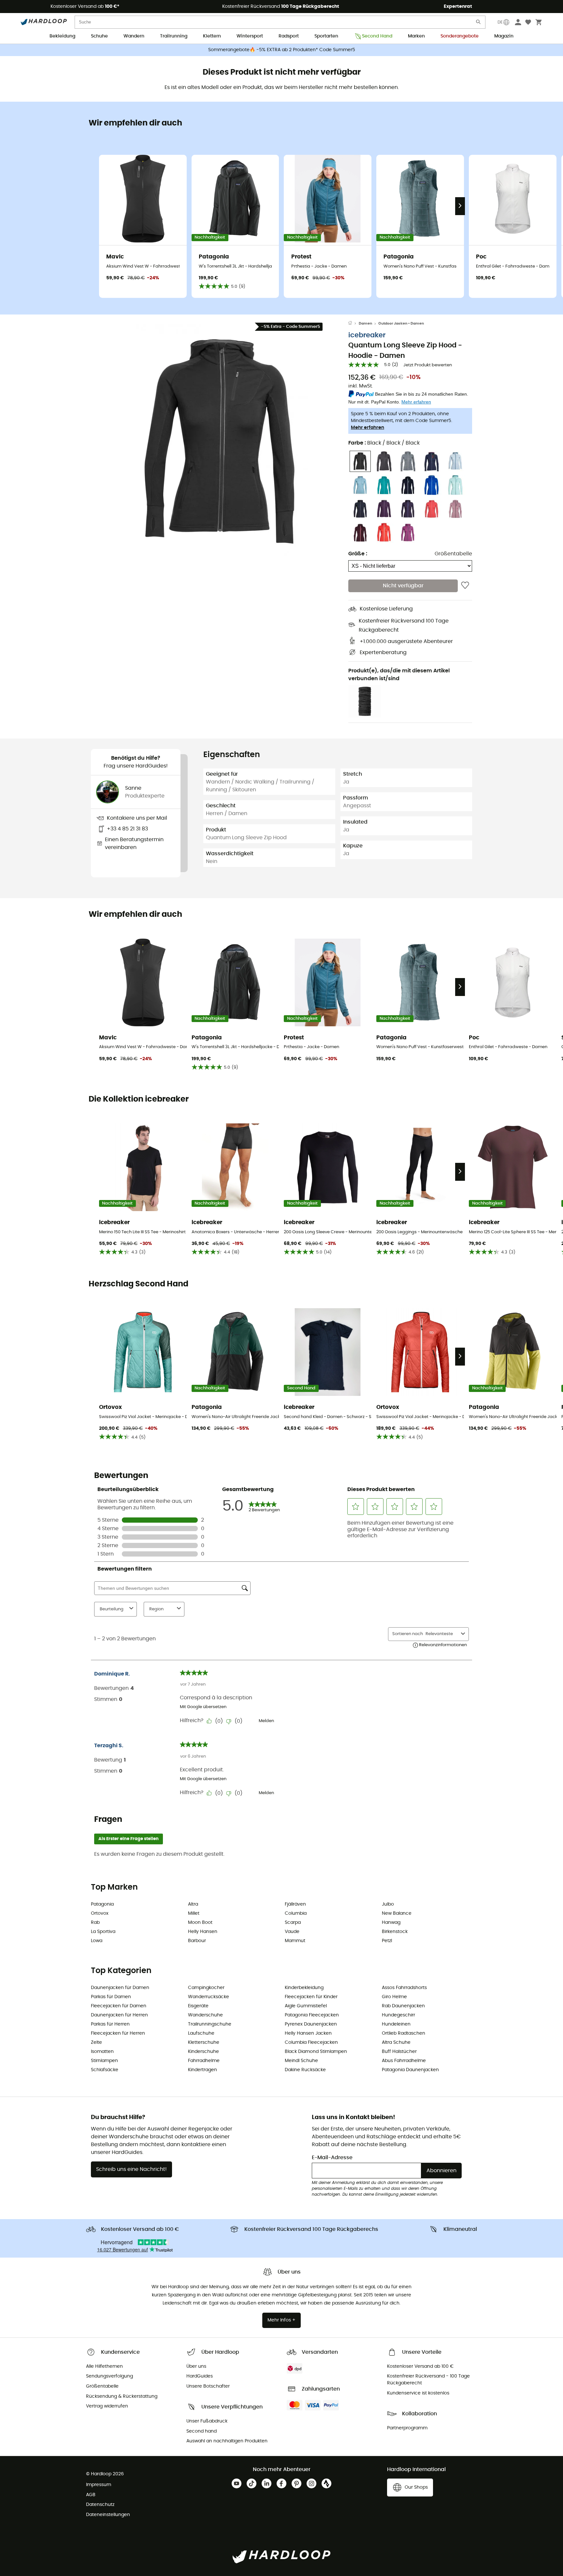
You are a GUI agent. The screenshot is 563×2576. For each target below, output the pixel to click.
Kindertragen (202, 2070)
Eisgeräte (198, 2006)
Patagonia (102, 1904)
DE (500, 22)
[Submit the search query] (479, 23)
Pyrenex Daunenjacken (311, 2024)
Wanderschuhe (205, 2015)
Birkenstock (395, 1932)
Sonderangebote (460, 36)
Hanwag (391, 1923)
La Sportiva (103, 1932)
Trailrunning (174, 36)
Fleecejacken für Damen (119, 2006)
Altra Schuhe (396, 2042)
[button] (220, 440)
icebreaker (367, 335)
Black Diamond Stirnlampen (316, 2052)
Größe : (358, 554)
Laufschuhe (201, 2033)
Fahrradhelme (204, 2061)
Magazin (504, 36)
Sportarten (326, 36)
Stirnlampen (104, 2061)
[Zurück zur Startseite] (354, 324)
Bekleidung (62, 36)
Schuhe (99, 36)
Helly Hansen (203, 1932)
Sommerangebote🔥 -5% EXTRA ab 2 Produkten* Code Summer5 (282, 50)
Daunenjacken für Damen (120, 1988)
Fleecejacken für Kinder (311, 1997)
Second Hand (377, 36)
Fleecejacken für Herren (118, 2033)
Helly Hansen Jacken (308, 2033)
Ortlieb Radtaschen (404, 2033)
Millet (194, 1913)
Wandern (134, 36)
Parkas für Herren (110, 2024)
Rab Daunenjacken (403, 2006)
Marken (416, 36)
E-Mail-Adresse (332, 2158)
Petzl (387, 1941)
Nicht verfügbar (403, 586)
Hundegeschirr (398, 2015)
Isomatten (102, 2052)
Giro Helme (394, 1997)
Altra (193, 1904)
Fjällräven (295, 1904)
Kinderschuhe (203, 2052)
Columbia (296, 1913)
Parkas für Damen (111, 1997)
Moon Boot (200, 1923)
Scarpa (293, 1923)
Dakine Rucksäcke (305, 2070)
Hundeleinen (396, 2024)
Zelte (96, 2042)
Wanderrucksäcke (209, 1997)
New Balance (397, 1913)
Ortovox (100, 1913)
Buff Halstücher (399, 2052)
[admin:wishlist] (465, 586)
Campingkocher (206, 1988)
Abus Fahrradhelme (404, 2061)
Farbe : (384, 443)
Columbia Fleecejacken (311, 2042)
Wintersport (250, 36)
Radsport (289, 36)
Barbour (197, 1941)
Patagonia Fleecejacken (312, 2015)
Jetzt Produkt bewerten (428, 365)
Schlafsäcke (105, 2070)
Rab (95, 1923)
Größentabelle (453, 554)
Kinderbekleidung (304, 1988)
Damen (365, 323)
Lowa (97, 1941)
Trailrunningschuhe (210, 2024)
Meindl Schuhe (301, 2061)
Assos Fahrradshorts (404, 1988)
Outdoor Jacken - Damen (401, 323)
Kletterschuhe (204, 2042)
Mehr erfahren (368, 428)
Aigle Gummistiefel (306, 2006)
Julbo (388, 1904)
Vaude (292, 1932)
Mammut (295, 1941)
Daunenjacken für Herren (119, 2015)
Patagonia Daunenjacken (410, 2070)
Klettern (212, 36)
